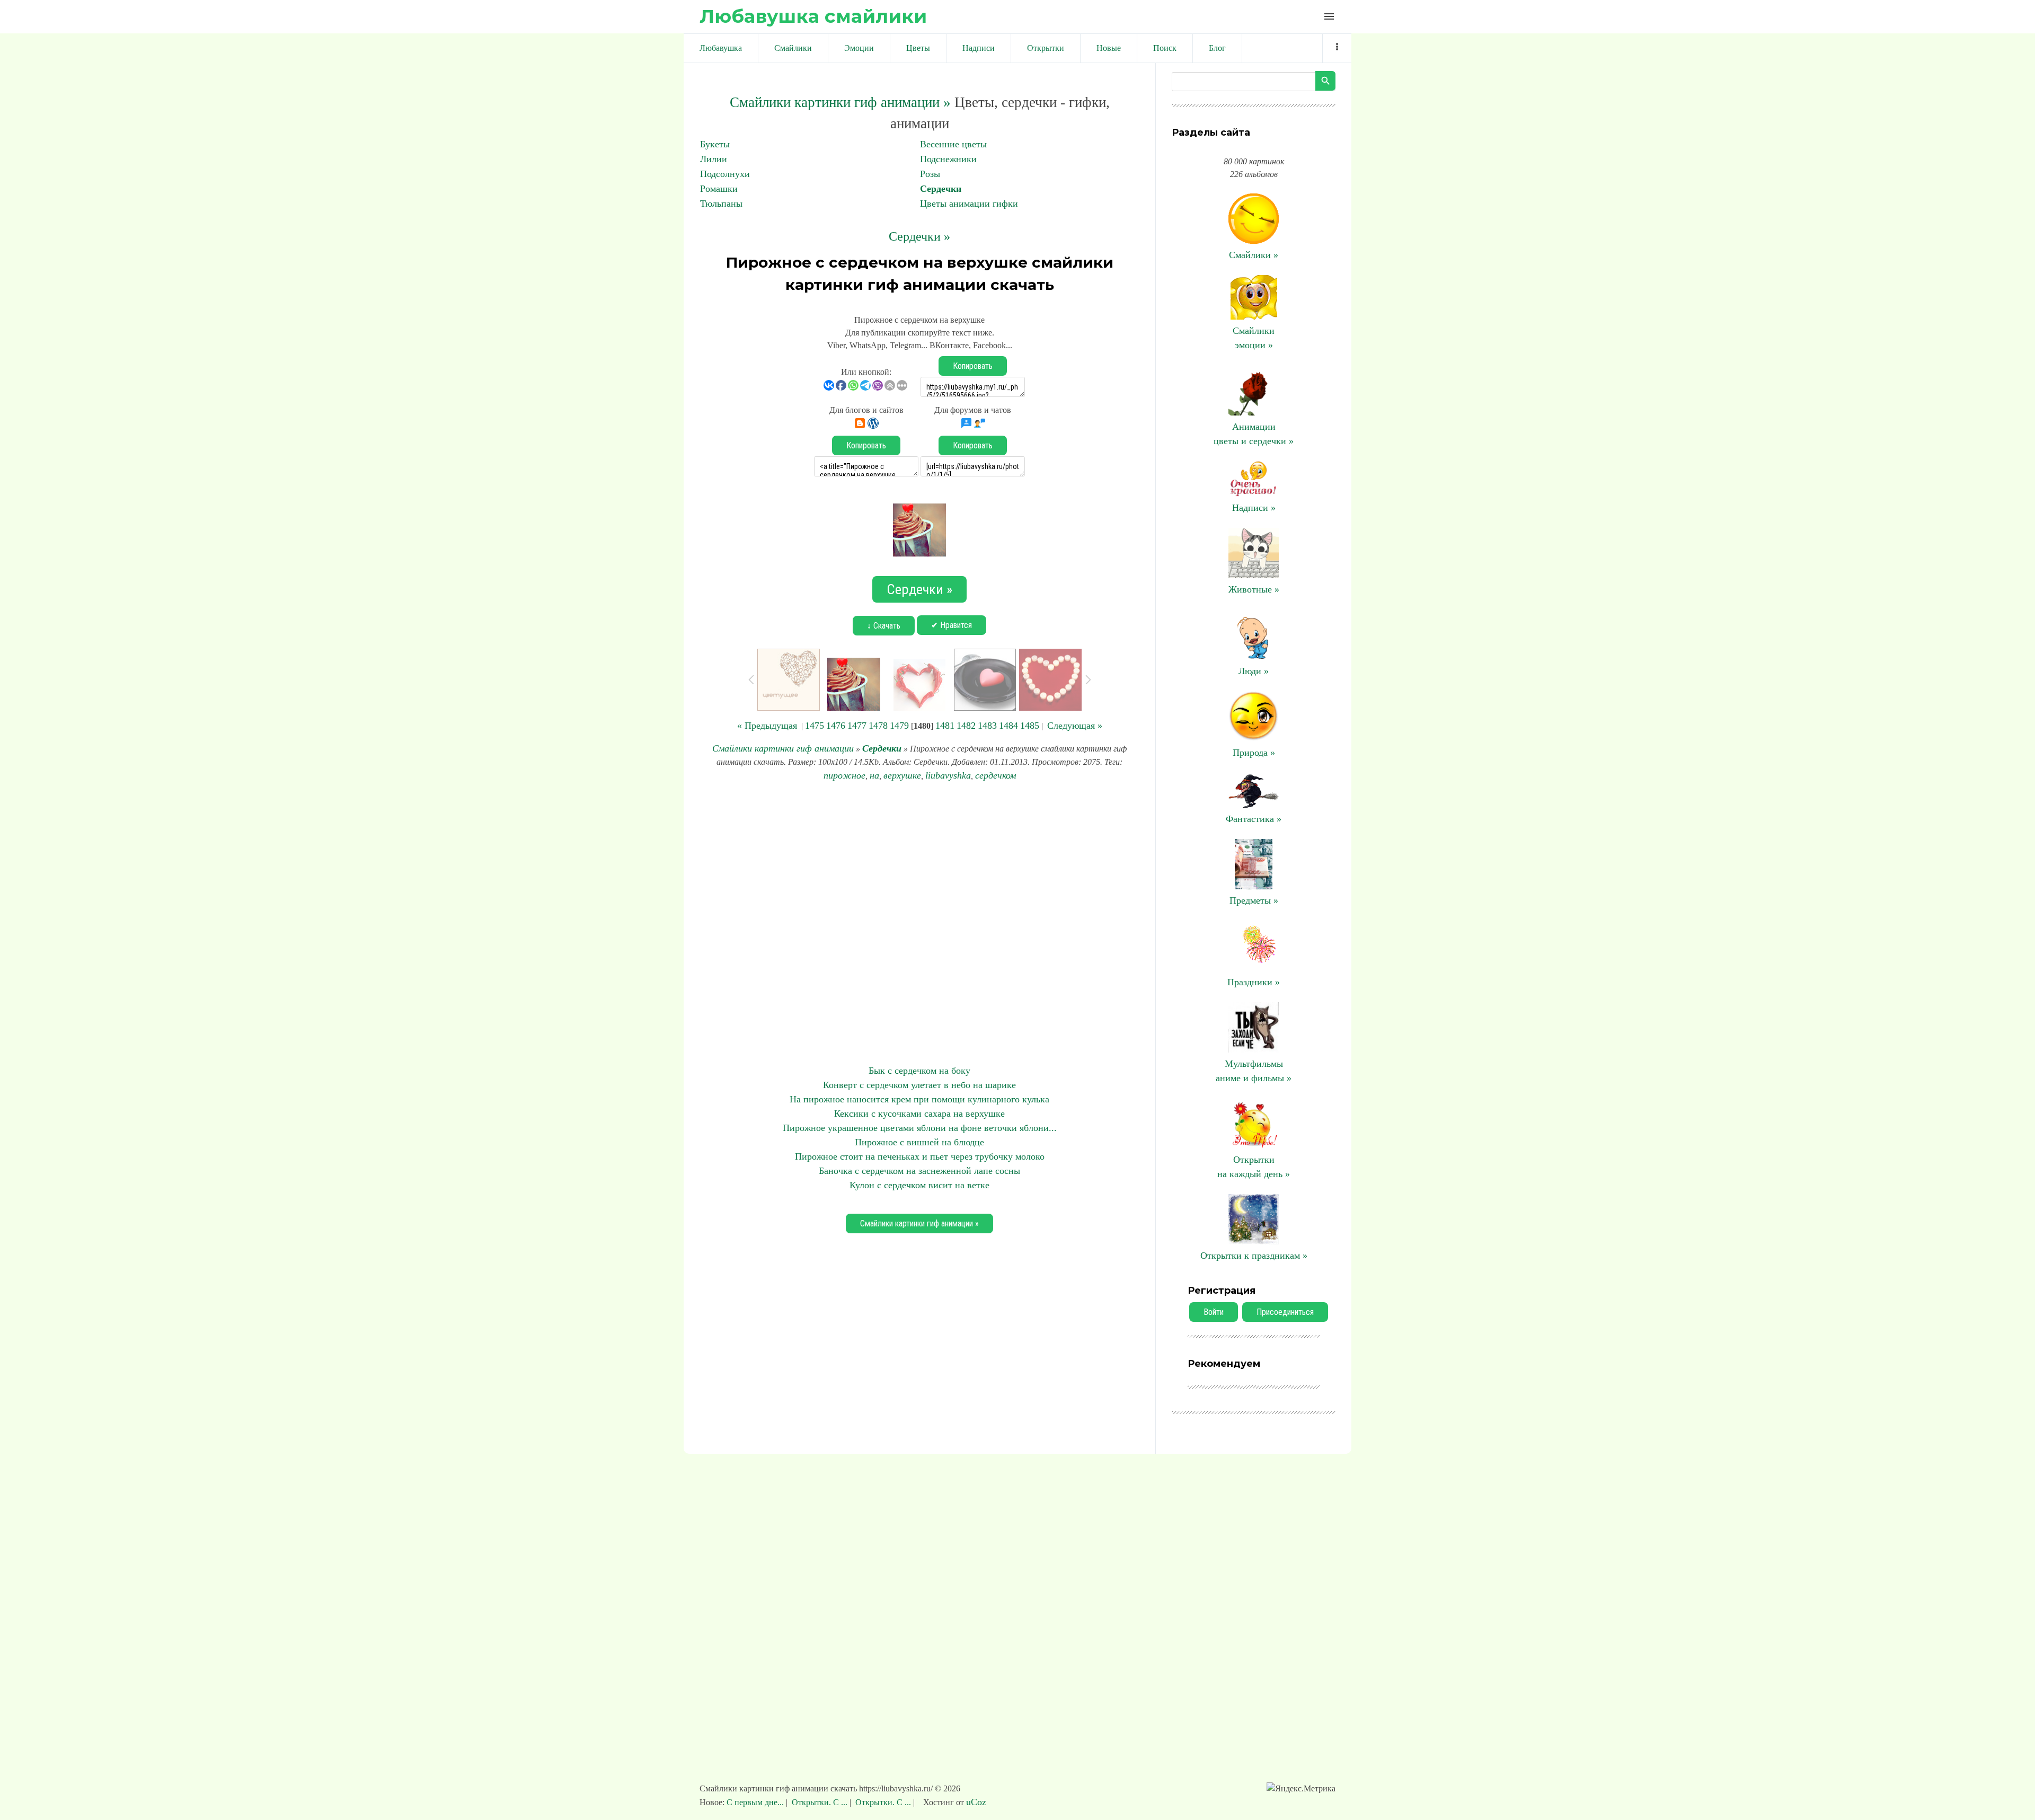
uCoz (976, 1802)
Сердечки (941, 189)
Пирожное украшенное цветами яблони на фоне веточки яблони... (920, 1128)
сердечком (996, 775)
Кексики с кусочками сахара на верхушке (919, 1114)
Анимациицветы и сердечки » (1254, 434)
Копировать (973, 366)
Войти (1214, 1312)
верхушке (902, 775)
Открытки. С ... (820, 1802)
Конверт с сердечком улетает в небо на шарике (919, 1085)
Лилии (714, 159)
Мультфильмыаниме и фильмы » (1254, 1071)
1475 (815, 726)
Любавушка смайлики (813, 16)
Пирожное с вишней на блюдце (919, 1142)
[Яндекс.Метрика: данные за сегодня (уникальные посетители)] (1301, 1789)
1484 (1008, 726)
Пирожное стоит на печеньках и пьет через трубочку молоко (920, 1156)
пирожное (844, 775)
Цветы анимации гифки (969, 204)
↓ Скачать (884, 626)
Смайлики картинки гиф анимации (783, 748)
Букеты (715, 144)
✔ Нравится (952, 625)
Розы (930, 174)
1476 (836, 726)
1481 (945, 726)
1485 (1030, 726)
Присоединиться (1285, 1312)
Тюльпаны (721, 204)
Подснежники (948, 159)
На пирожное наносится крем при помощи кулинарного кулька (919, 1099)
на (874, 775)
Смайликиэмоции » (1254, 338)
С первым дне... (756, 1802)
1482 (966, 726)
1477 (857, 726)
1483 (987, 726)
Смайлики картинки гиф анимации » (840, 102)
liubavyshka (948, 775)
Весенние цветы (953, 144)
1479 (899, 726)
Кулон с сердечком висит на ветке (919, 1185)
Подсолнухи (725, 174)
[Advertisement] (919, 923)
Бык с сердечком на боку (919, 1071)
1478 (878, 726)
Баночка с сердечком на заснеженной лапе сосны (919, 1171)
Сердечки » (919, 236)
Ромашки (719, 189)
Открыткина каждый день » (1254, 1167)
